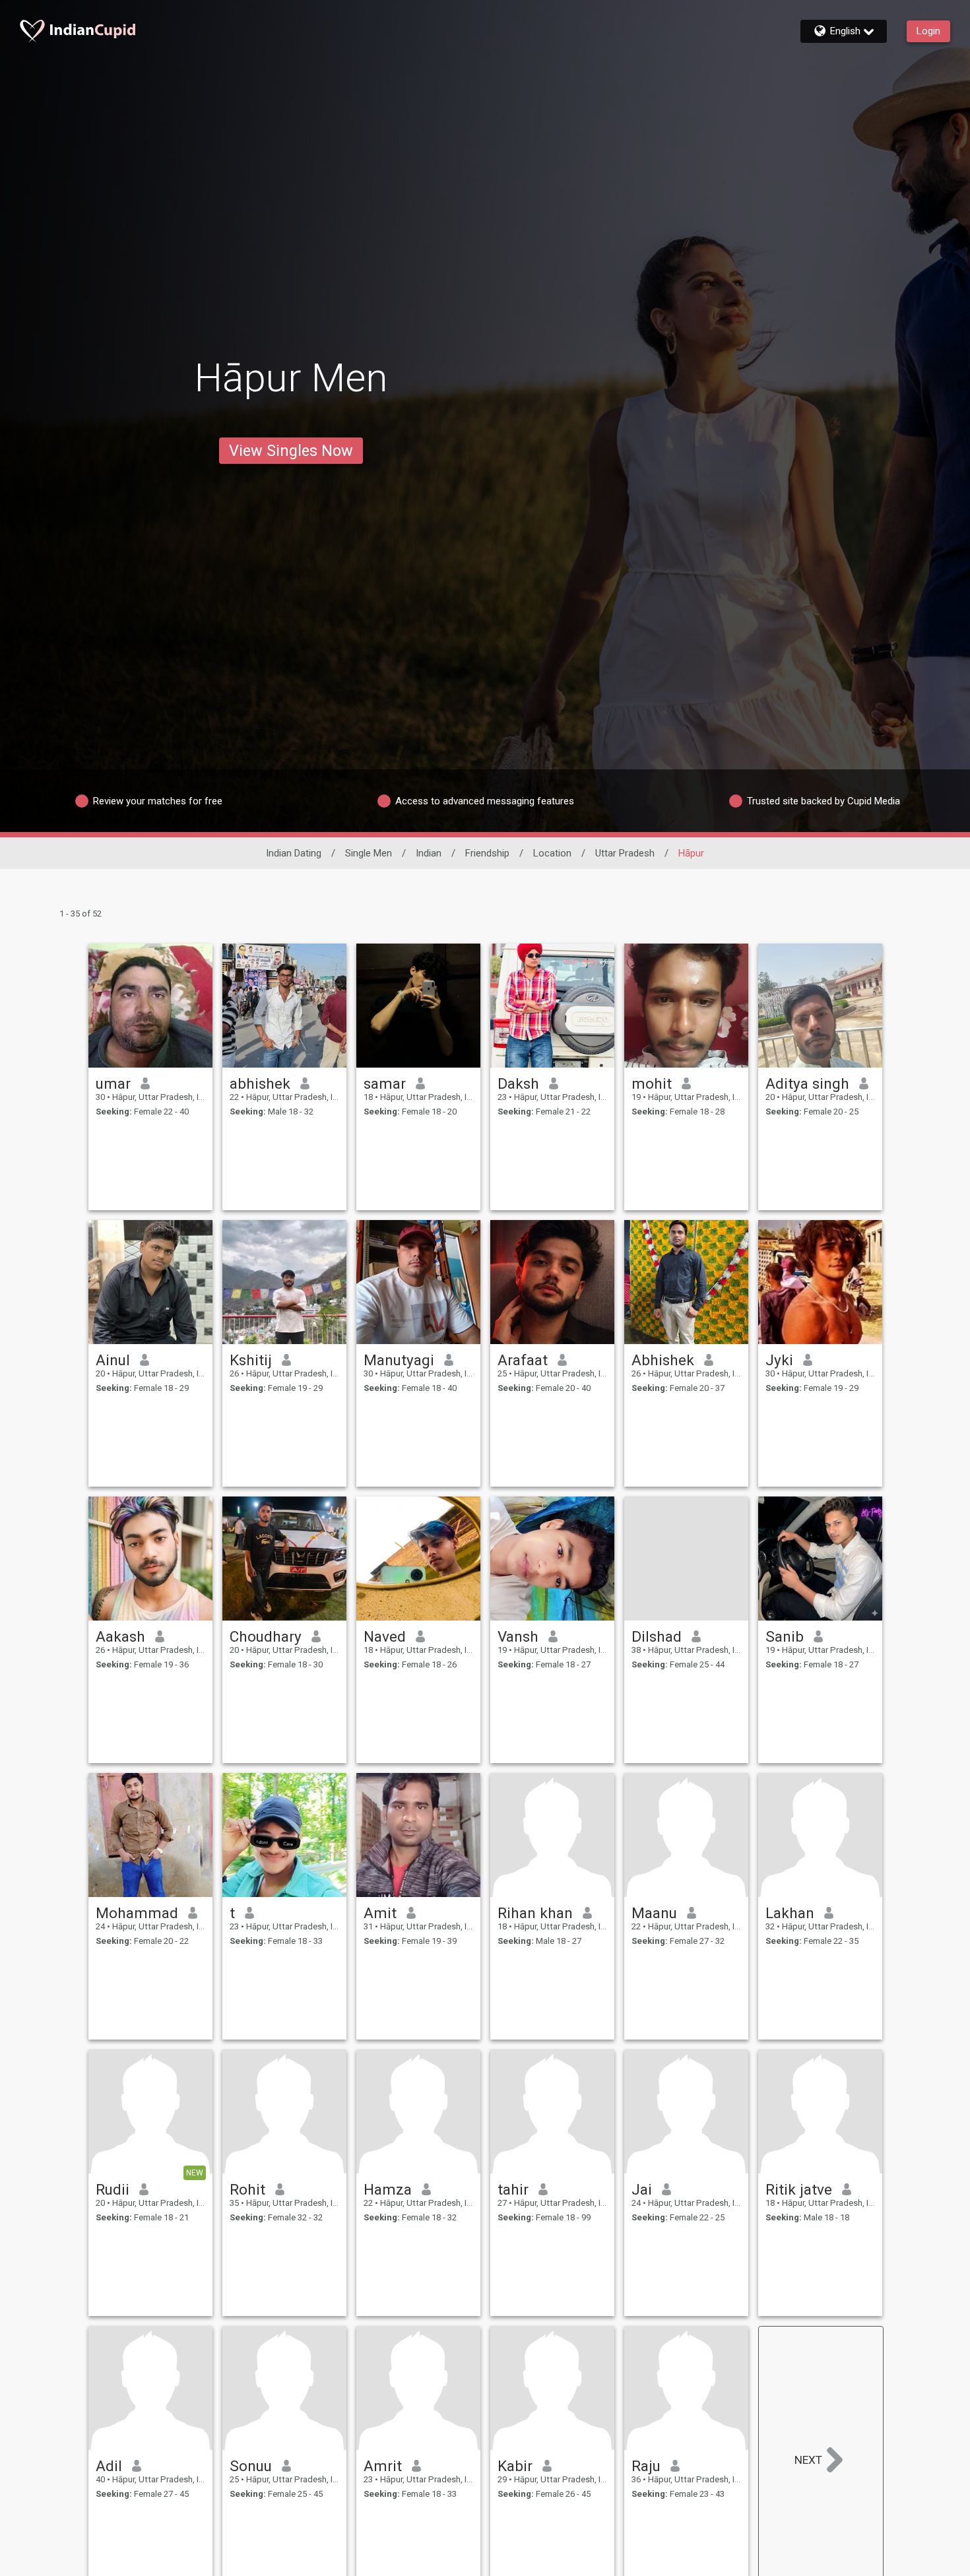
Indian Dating (294, 853)
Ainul (113, 1360)
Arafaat (523, 1360)
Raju (646, 2466)
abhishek (260, 1083)
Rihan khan (535, 1913)
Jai (642, 2189)
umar (113, 1083)
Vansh (518, 1636)
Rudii (113, 2189)
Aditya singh (807, 1083)
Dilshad (657, 1636)
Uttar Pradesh (625, 853)
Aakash (120, 1636)
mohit (652, 1083)
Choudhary (266, 1636)
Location (552, 853)
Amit (380, 1913)
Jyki (779, 1360)
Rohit (247, 2189)
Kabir (515, 2466)
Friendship (487, 853)
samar (385, 1083)
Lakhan (790, 1913)
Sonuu (251, 2466)
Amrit (383, 2466)
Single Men (369, 853)
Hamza (388, 2189)
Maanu (654, 1913)
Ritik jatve (799, 2189)
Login (928, 31)
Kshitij (251, 1360)
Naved (385, 1636)
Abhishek (663, 1360)
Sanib (785, 1636)
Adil (109, 2466)
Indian (429, 853)
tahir (513, 2189)
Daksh (518, 1083)
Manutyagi (399, 1360)
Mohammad (137, 1913)
